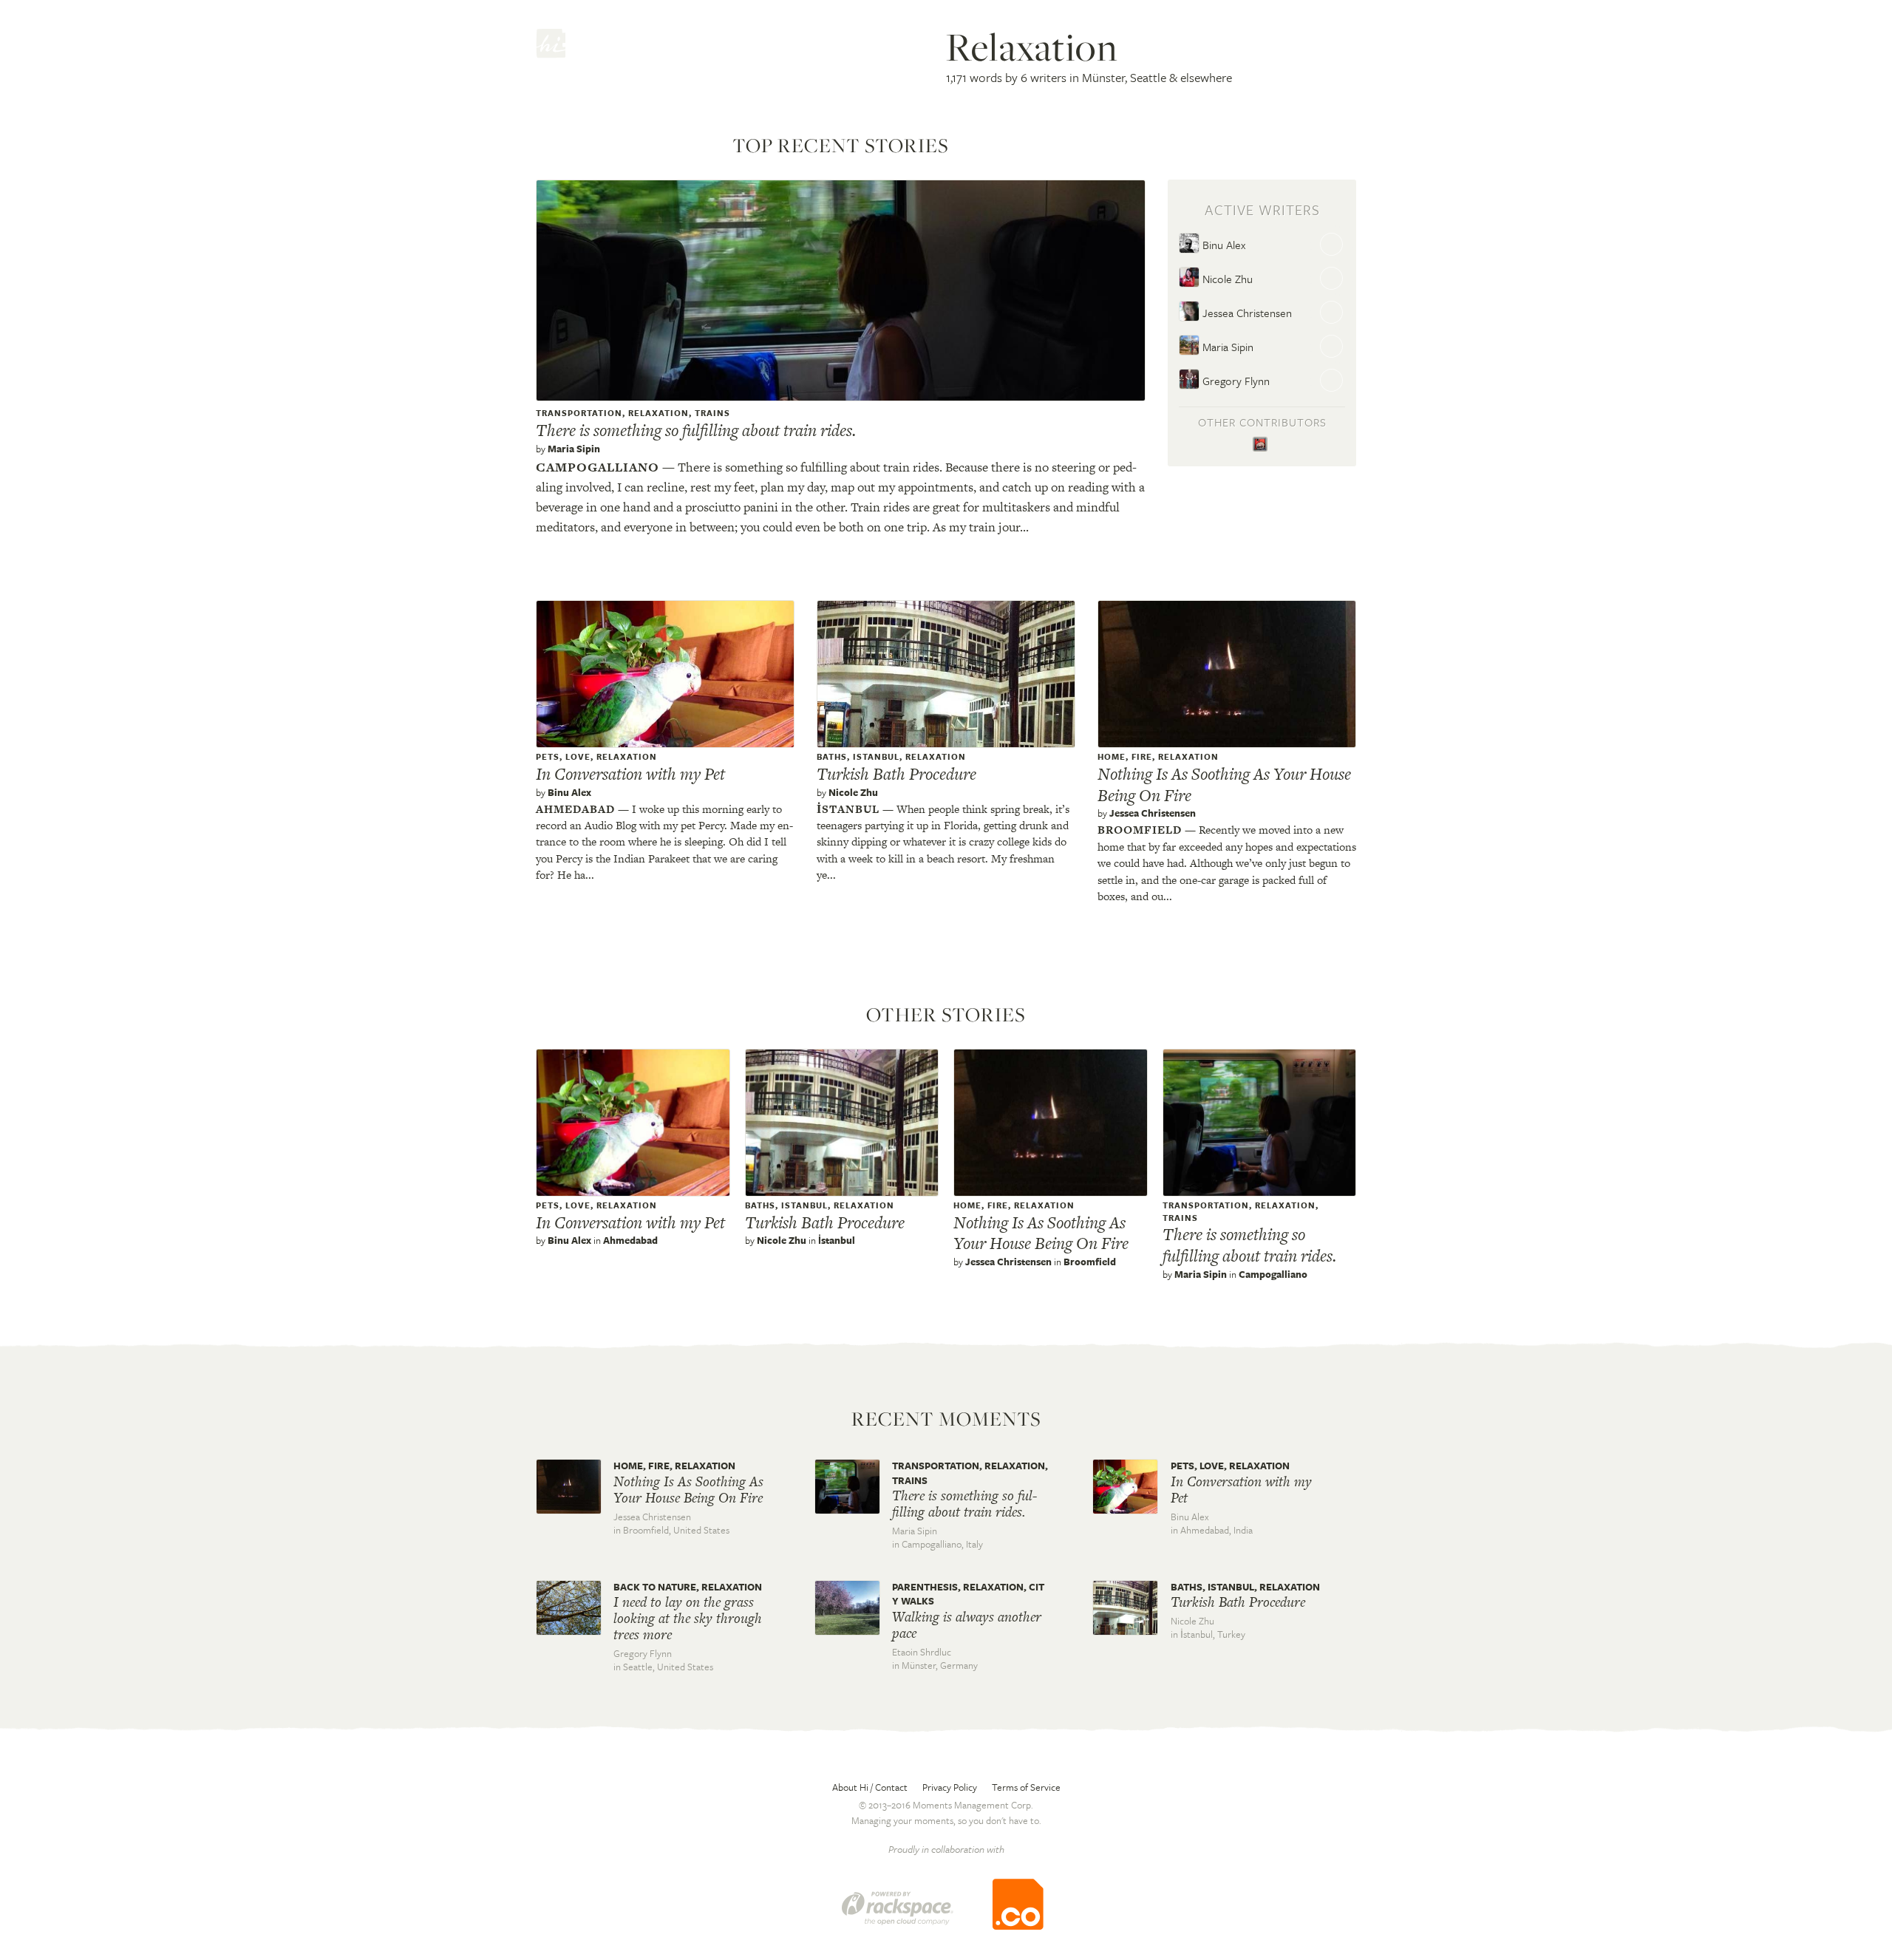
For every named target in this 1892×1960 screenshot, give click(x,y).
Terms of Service (1026, 1787)
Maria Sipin (574, 449)
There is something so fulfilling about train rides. (696, 430)
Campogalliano (598, 467)
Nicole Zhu (1226, 279)
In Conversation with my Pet (630, 774)
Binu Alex (1222, 245)
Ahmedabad (575, 809)
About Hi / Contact (870, 1787)
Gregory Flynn (1235, 381)
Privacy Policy (950, 1787)
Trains (712, 413)
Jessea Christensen (1246, 313)
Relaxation (659, 413)
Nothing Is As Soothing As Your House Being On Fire (1224, 785)
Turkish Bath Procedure (896, 774)
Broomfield (1140, 830)
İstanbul (848, 809)
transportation (579, 413)
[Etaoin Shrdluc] (1262, 445)
